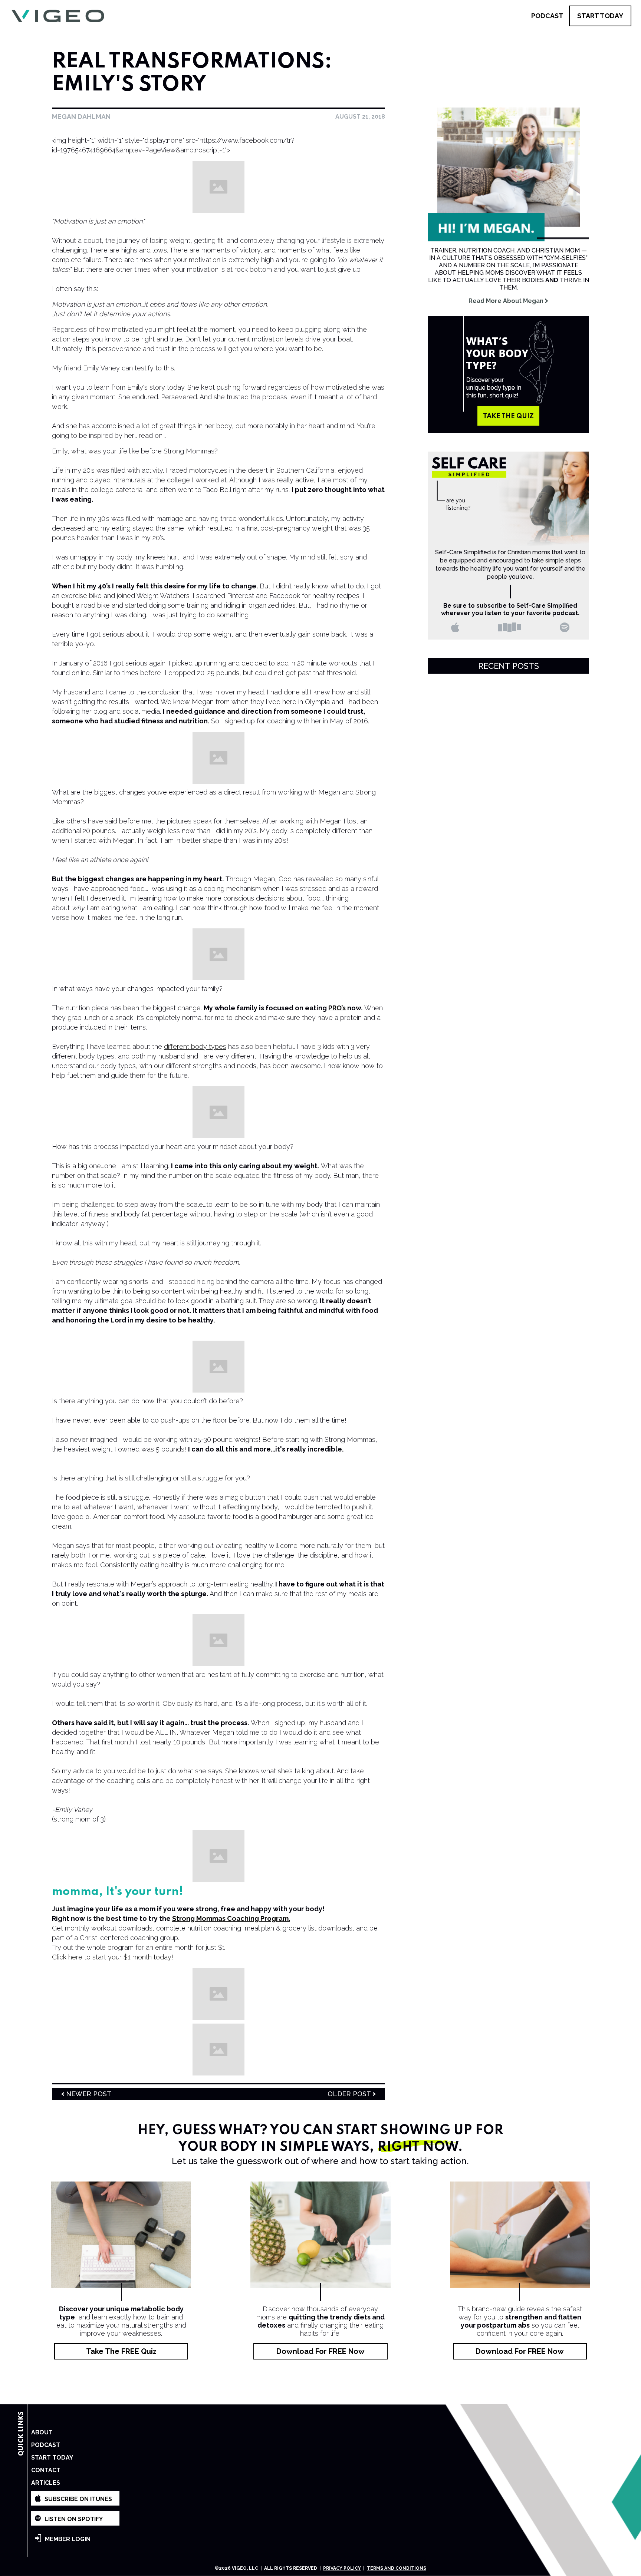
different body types (195, 1046)
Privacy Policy (342, 2568)
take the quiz (508, 416)
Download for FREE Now (320, 2351)
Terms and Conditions (397, 2568)
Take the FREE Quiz (121, 2351)
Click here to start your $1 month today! (113, 1957)
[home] (58, 16)
